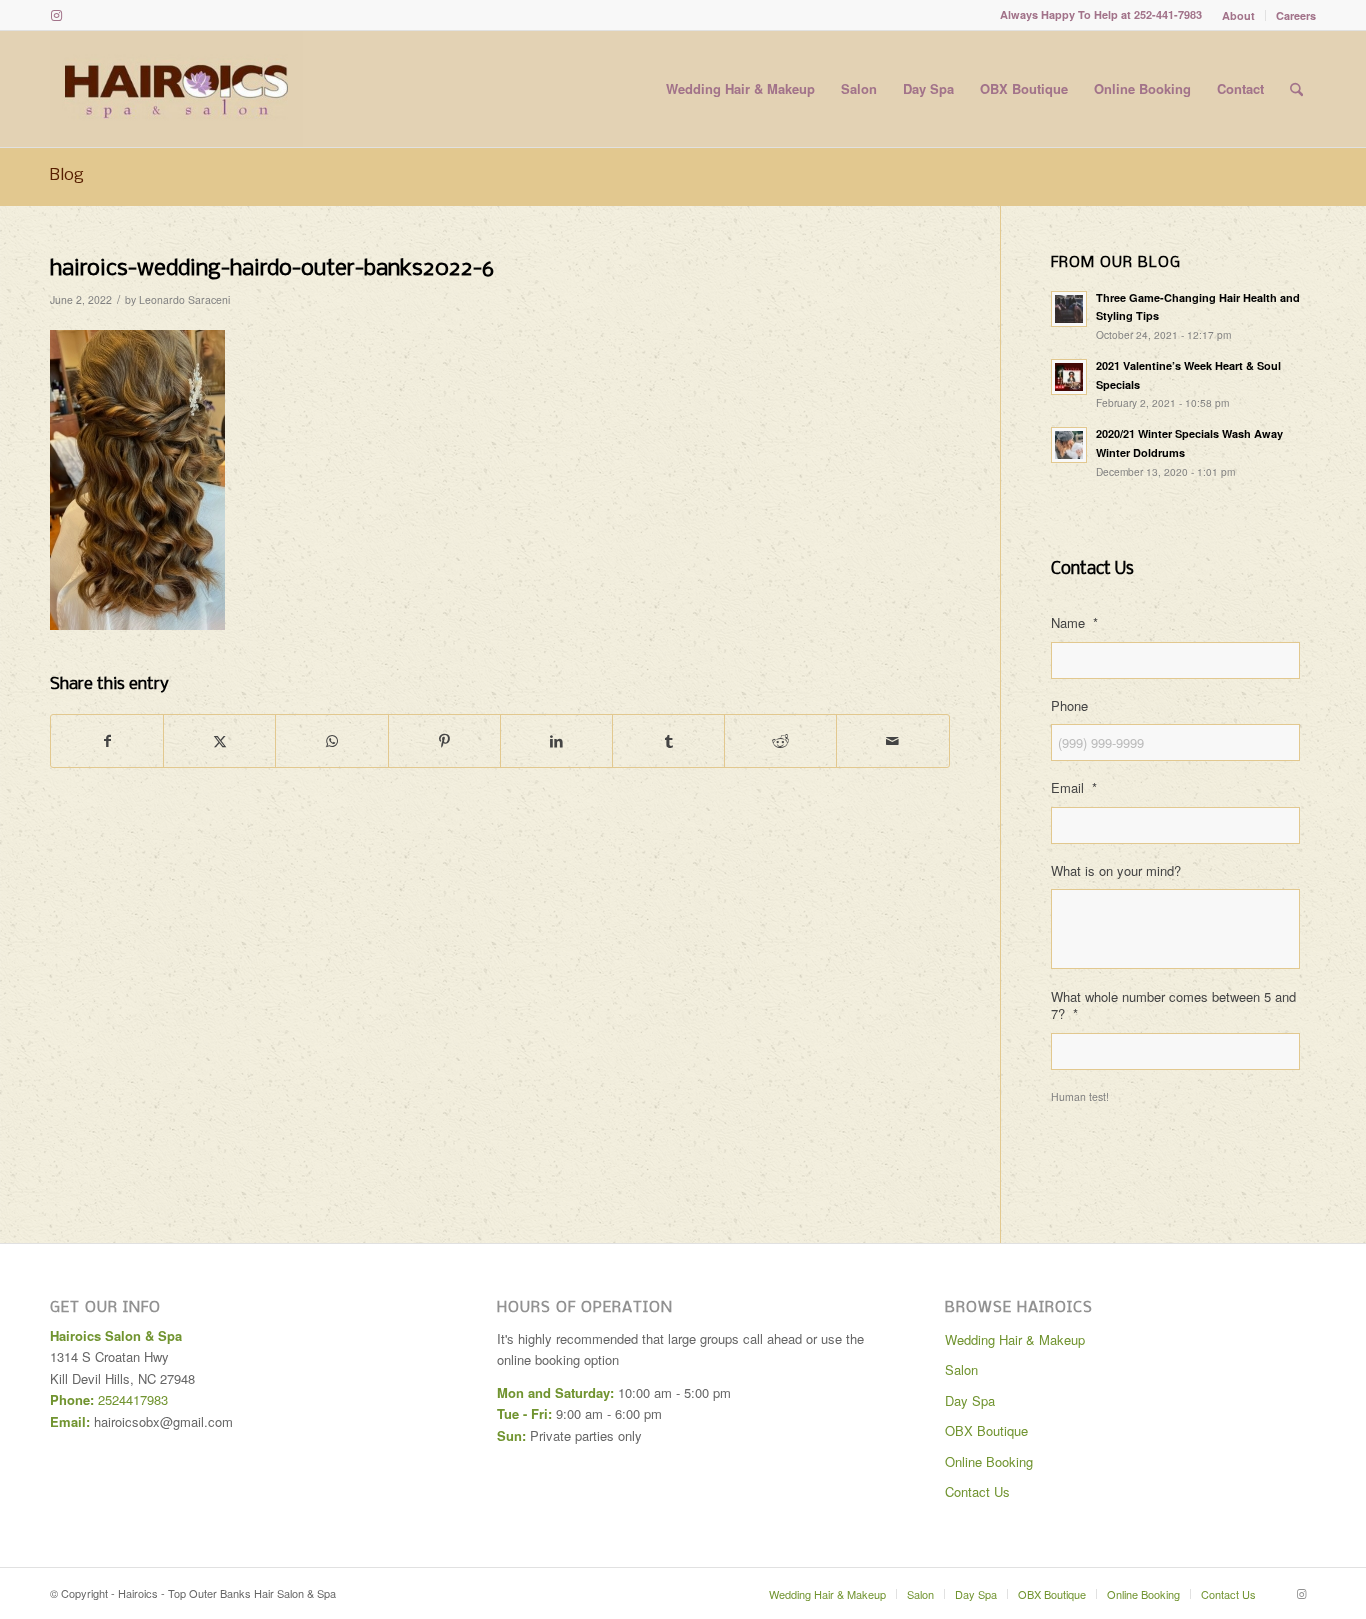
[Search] (1296, 89)
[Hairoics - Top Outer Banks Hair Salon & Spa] (176, 89)
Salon (961, 1369)
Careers (1296, 15)
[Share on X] (219, 741)
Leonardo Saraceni (184, 299)
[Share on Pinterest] (444, 741)
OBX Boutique (986, 1430)
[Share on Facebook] (107, 741)
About (1238, 15)
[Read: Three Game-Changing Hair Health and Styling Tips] (1069, 309)
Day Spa (970, 1400)
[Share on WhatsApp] (331, 741)
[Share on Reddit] (780, 741)
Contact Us (977, 1491)
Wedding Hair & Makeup (1015, 1339)
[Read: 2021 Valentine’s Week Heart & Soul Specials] (1069, 377)
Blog (67, 175)
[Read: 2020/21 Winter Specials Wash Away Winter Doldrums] (1069, 445)
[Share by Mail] (892, 741)
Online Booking (989, 1461)
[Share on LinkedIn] (556, 741)
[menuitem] (1239, 15)
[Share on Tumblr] (668, 741)
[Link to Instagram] (56, 15)
